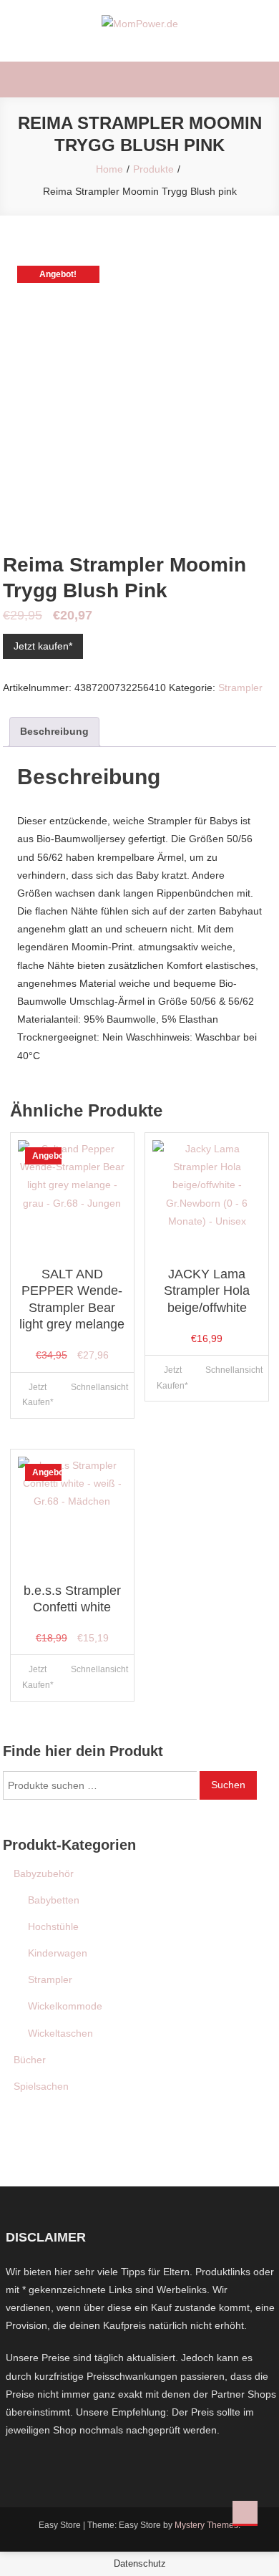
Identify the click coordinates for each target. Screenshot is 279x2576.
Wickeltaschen (60, 2033)
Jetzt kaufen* (43, 646)
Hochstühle (53, 1926)
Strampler (240, 688)
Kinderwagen (58, 1953)
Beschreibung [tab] (54, 731)
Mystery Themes (206, 2525)
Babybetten (54, 1900)
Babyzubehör (44, 1873)
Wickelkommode (65, 2006)
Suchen (228, 1785)
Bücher (30, 2060)
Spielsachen (41, 2086)
